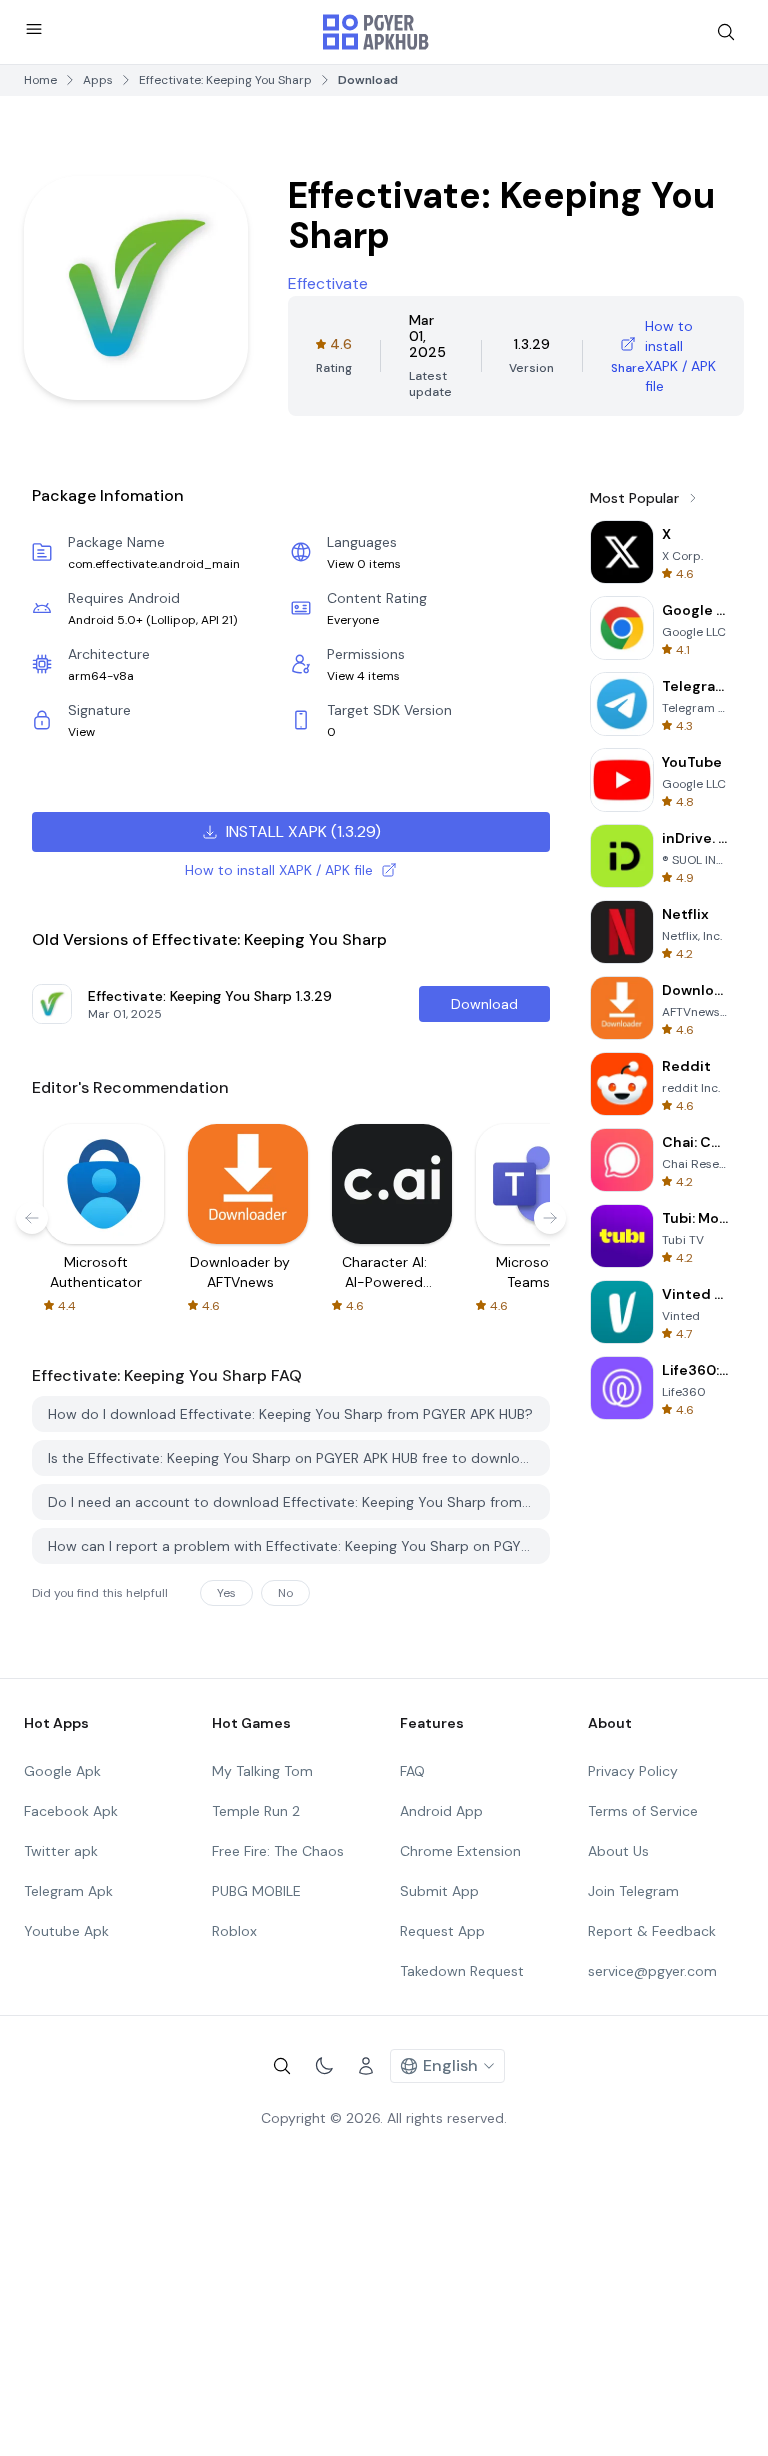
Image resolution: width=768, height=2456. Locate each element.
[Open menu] (34, 29)
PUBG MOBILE (256, 1891)
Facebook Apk (71, 1811)
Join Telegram (633, 1891)
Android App (441, 1811)
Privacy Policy (633, 1771)
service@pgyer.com (652, 1971)
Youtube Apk (66, 1931)
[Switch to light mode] (324, 2066)
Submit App (439, 1891)
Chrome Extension (460, 1851)
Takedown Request (462, 1971)
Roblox (234, 1931)
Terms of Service (643, 1811)
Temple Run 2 (256, 1811)
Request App (442, 1931)
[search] (726, 32)
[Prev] (32, 1218)
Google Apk (62, 1771)
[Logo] (376, 32)
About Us (618, 1851)
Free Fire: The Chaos (278, 1851)
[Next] (550, 1218)
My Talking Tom (262, 1771)
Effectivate (328, 283)
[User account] (366, 2066)
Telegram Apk (68, 1891)
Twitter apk (61, 1851)
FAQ (412, 1771)
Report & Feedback (652, 1931)
